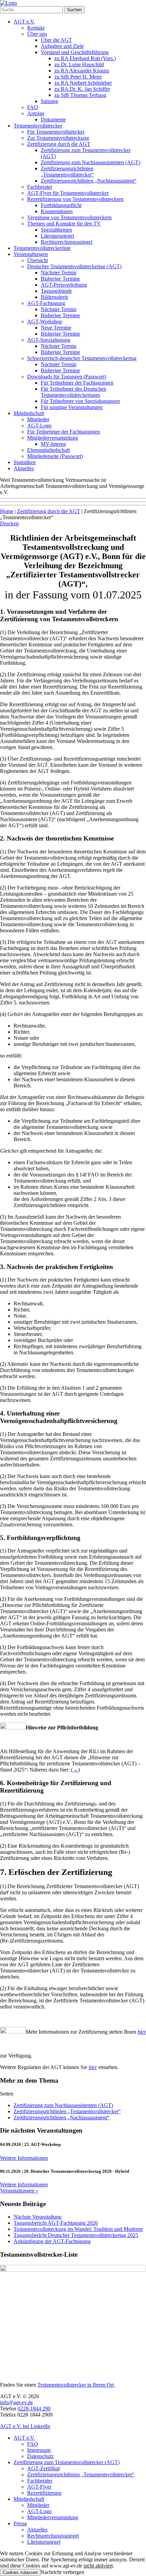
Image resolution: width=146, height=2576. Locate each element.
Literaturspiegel (57, 236)
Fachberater (40, 187)
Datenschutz (40, 2456)
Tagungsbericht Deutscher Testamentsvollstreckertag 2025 (76, 2235)
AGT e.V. (24, 22)
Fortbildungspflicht (61, 205)
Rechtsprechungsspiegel (67, 242)
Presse (20, 2523)
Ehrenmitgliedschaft (49, 450)
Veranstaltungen (31, 254)
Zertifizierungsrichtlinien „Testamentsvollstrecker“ (67, 172)
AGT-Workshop (45, 321)
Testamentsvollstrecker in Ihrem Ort (76, 2385)
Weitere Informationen (24, 2158)
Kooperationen (57, 211)
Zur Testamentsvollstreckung (58, 138)
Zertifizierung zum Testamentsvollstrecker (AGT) (67, 2462)
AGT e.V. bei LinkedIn (25, 2426)
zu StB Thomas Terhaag (80, 95)
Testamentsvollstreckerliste (42, 248)
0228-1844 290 (34, 2409)
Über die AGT (56, 40)
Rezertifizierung (44, 2493)
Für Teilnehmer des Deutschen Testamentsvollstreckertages (74, 392)
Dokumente (53, 120)
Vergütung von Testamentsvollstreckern (69, 217)
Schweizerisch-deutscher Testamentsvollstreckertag (82, 358)
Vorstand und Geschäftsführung (75, 52)
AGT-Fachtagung (46, 303)
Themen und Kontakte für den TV (64, 224)
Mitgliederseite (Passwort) (55, 456)
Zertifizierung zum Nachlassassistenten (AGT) (90, 162)
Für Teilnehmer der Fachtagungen (77, 383)
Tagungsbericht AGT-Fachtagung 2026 (56, 2223)
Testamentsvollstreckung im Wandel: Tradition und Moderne (78, 2229)
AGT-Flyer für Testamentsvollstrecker (68, 193)
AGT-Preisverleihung (64, 285)
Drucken (9, 523)
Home (7, 511)
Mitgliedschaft (29, 413)
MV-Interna (53, 444)
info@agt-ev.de (16, 2402)
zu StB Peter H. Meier (78, 77)
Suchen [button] (74, 10)
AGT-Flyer (39, 2487)
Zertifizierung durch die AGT (59, 144)
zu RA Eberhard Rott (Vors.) (85, 58)
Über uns (37, 34)
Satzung (49, 101)
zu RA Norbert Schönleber (83, 83)
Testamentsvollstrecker (38, 126)
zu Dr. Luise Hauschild (79, 64)
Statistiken (25, 462)
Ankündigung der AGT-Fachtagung (52, 2241)
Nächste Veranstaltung (38, 2217)
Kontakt (36, 28)
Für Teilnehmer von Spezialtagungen (80, 401)
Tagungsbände (56, 291)
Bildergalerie (54, 297)
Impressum (39, 2450)
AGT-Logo (39, 426)
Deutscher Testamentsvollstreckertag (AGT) (74, 266)
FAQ (33, 107)
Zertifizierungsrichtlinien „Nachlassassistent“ (89, 181)
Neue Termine (56, 328)
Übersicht (38, 260)
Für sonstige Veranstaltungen (72, 407)
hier (93, 2067)
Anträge (36, 113)
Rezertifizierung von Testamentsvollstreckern (75, 199)
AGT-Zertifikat (43, 2468)
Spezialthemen (56, 230)
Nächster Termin (59, 273)
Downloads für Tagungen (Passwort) (67, 377)
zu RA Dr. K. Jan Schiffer (82, 89)
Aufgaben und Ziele (62, 46)
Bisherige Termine (60, 279)
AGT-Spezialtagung (49, 340)
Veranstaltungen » (19, 2191)
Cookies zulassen (20, 2572)
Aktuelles (24, 468)
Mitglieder (38, 419)
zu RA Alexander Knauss (82, 71)
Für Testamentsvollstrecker (56, 132)
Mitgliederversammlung (53, 438)
